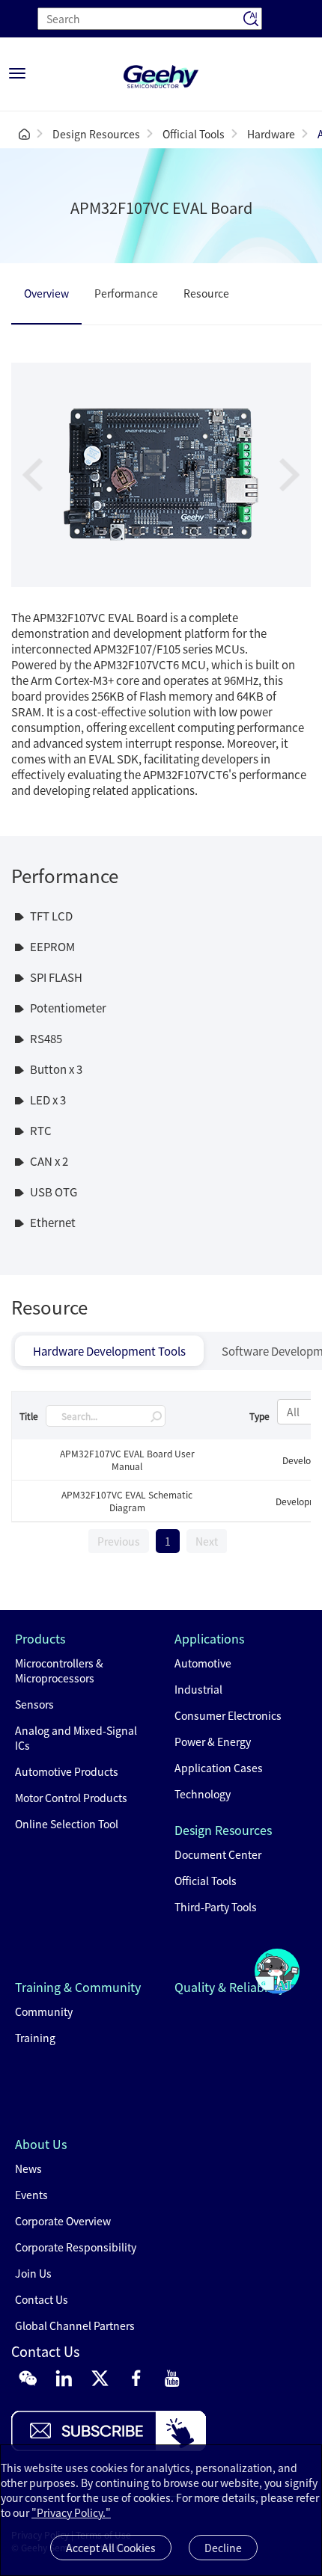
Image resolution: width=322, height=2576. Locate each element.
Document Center (218, 1854)
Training (35, 2038)
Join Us (33, 2273)
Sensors (34, 1704)
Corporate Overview (63, 2221)
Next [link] (207, 1541)
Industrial (198, 1689)
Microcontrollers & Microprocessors (59, 1670)
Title (29, 1416)
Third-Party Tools (216, 1907)
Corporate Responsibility (76, 2247)
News (28, 2168)
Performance (126, 293)
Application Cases (219, 1768)
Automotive (203, 1663)
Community (44, 2011)
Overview (46, 293)
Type (259, 1416)
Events (31, 2195)
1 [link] (168, 1541)
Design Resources (96, 134)
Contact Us (42, 2299)
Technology (203, 1794)
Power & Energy (213, 1742)
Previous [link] (119, 1541)
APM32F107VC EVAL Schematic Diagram (127, 1501)
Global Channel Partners (75, 2326)
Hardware (271, 134)
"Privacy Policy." (71, 2512)
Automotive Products (67, 1771)
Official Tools (194, 134)
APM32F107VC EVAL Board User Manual (127, 1460)
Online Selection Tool (67, 1824)
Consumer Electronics (228, 1715)
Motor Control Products (71, 1798)
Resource (206, 293)
